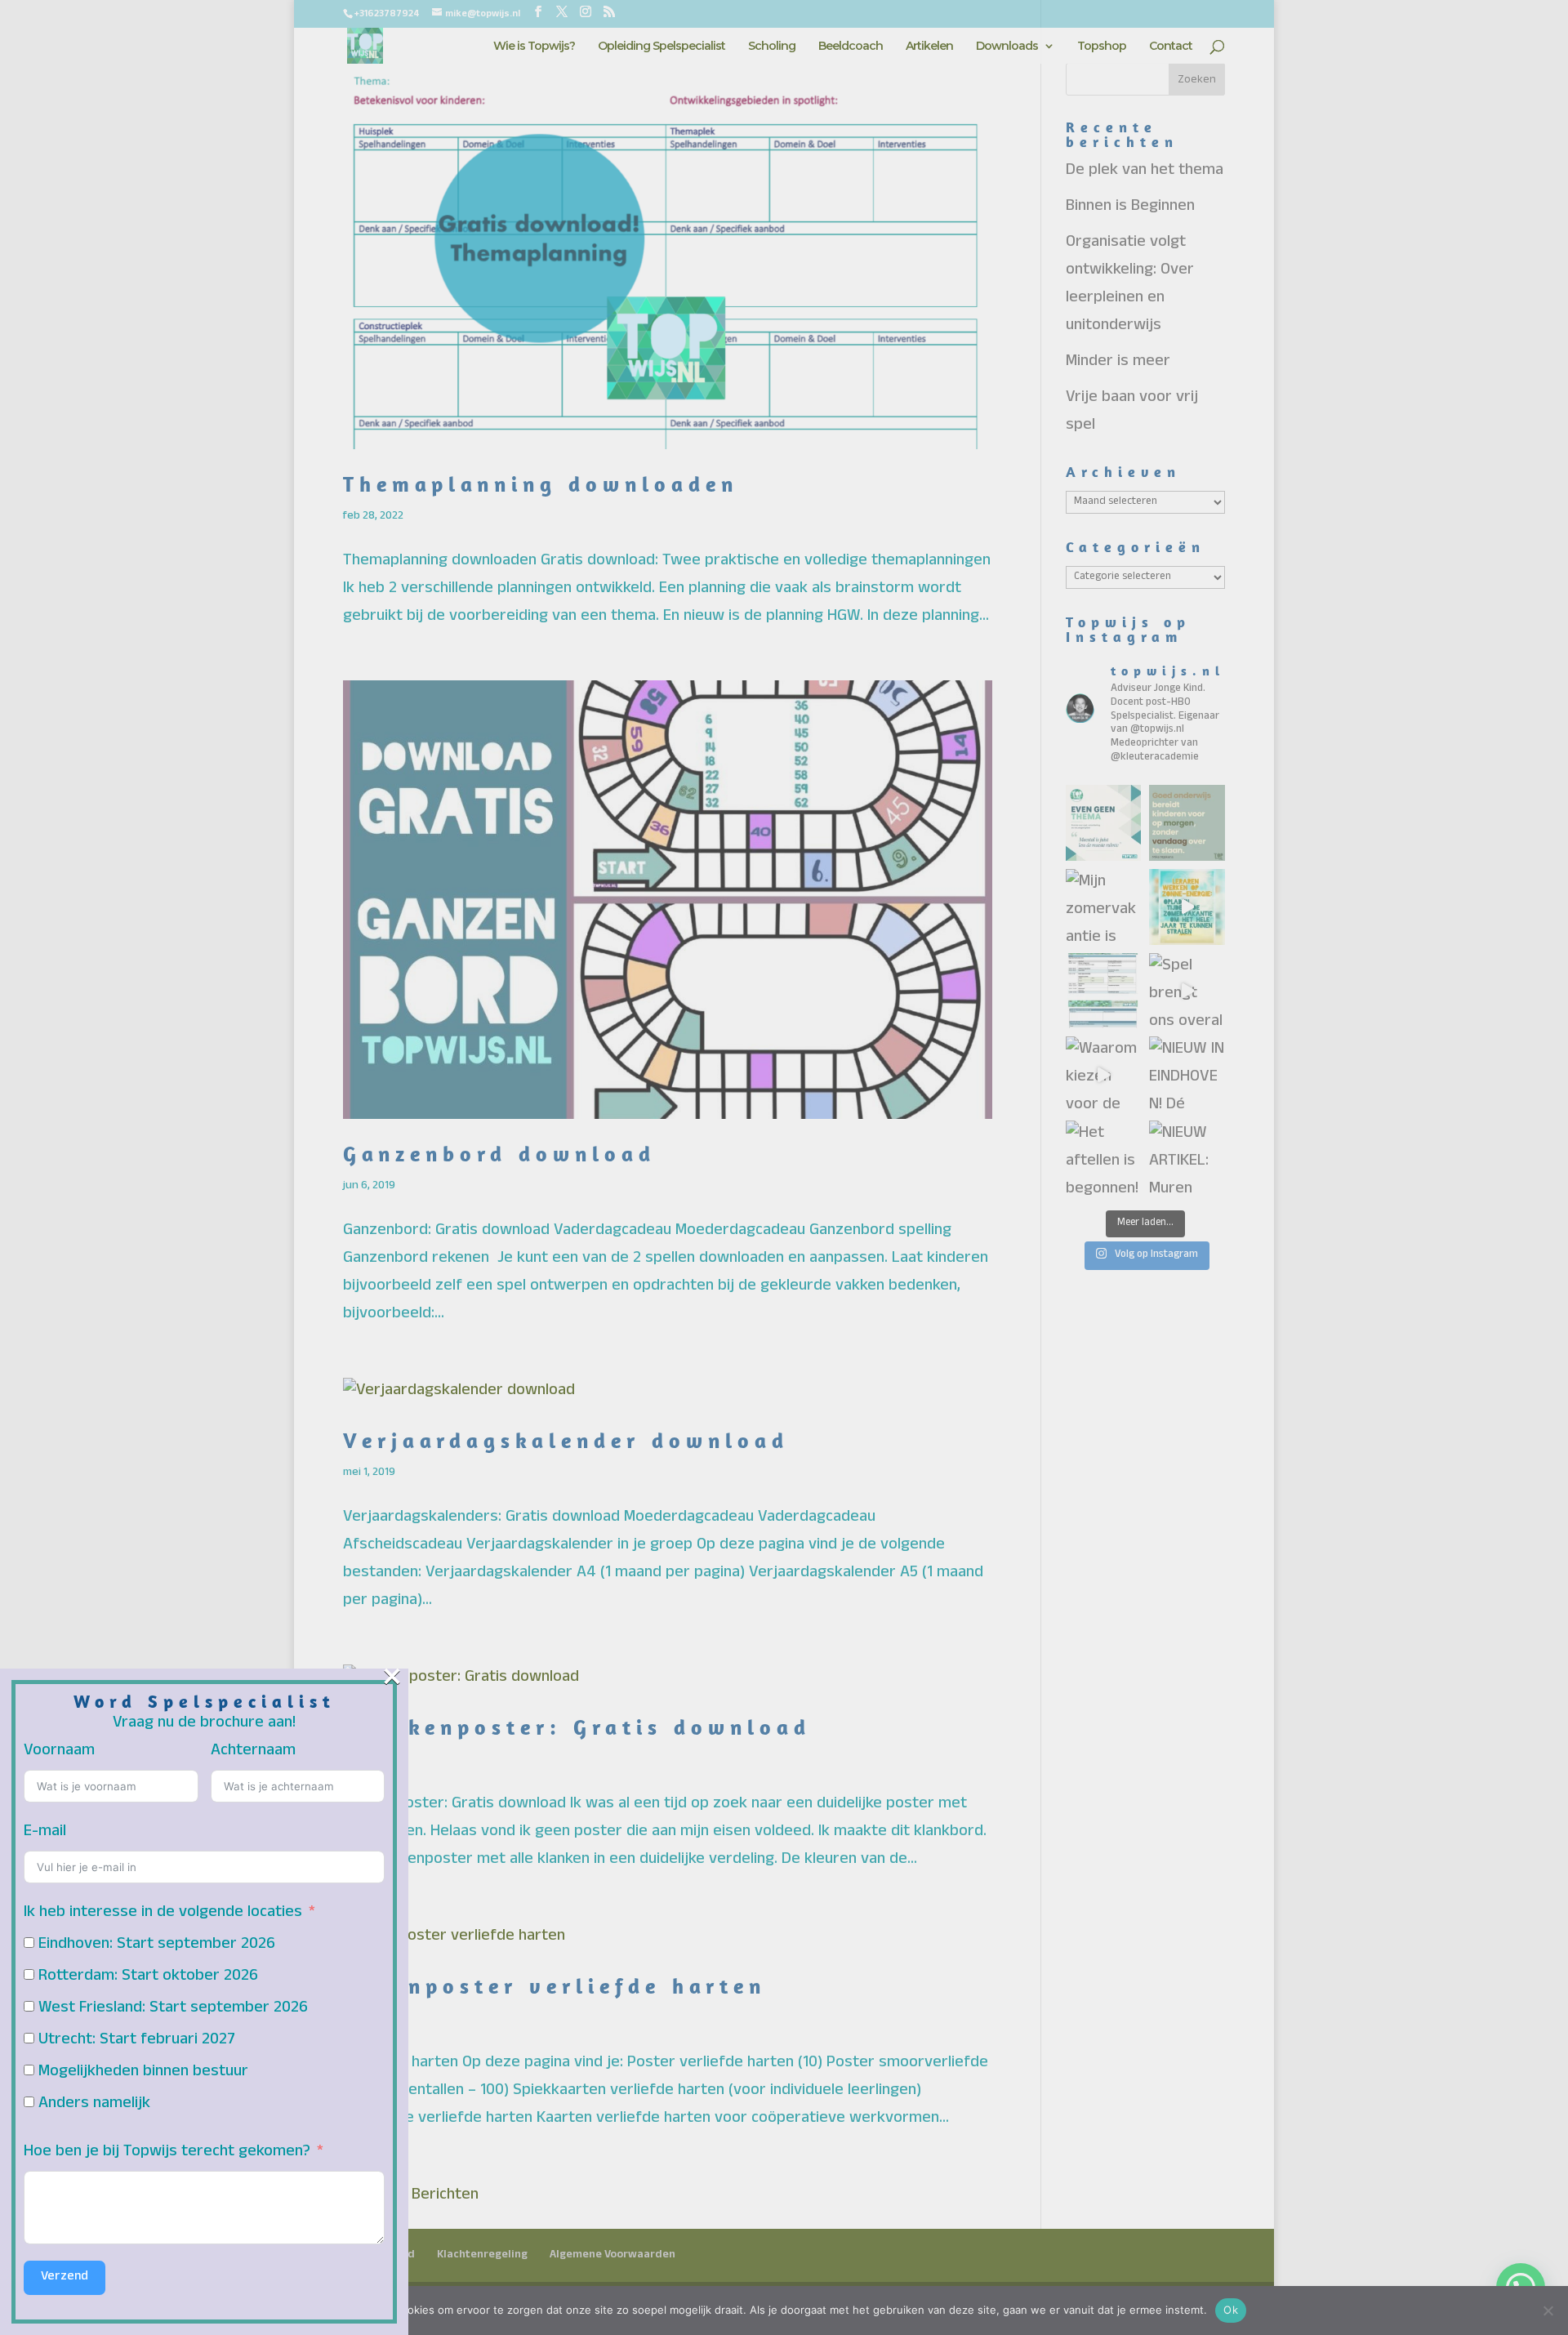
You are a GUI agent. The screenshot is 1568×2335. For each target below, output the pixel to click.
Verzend (65, 2278)
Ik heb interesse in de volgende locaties (163, 1914)
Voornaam (59, 1752)
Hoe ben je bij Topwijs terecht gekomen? (167, 2153)
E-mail (45, 1833)
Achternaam (253, 1752)
